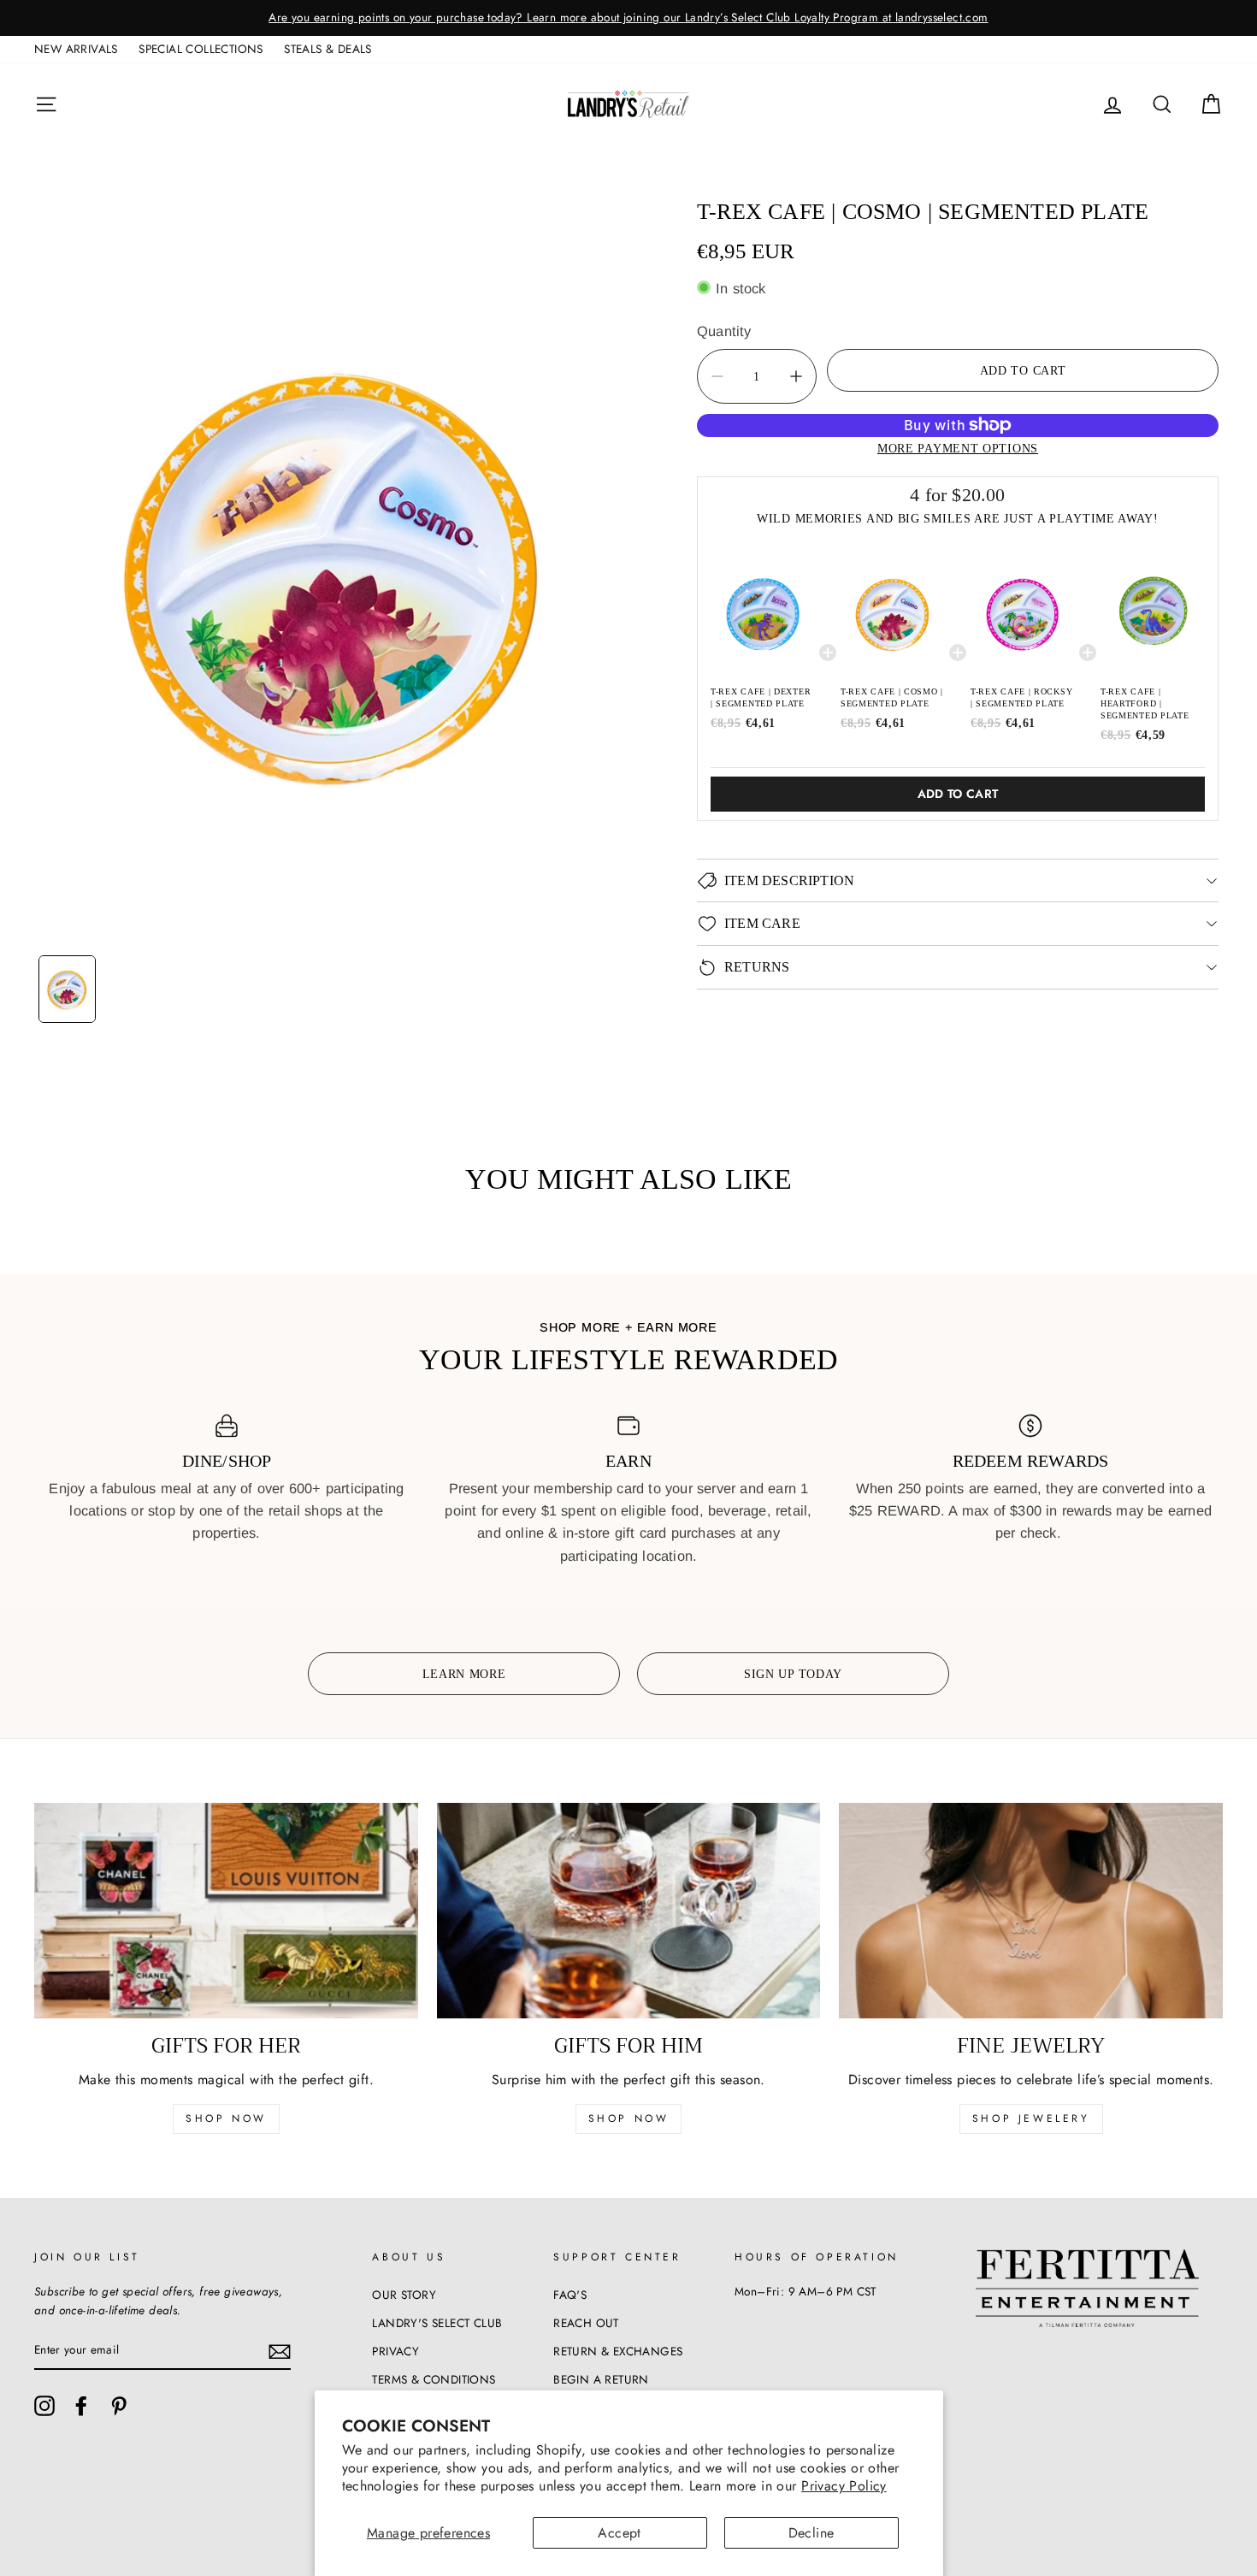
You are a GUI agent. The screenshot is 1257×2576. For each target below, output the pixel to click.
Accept (619, 2533)
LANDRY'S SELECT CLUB (437, 2323)
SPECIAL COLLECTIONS (201, 49)
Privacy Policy (844, 2486)
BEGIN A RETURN (601, 2379)
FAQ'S (570, 2295)
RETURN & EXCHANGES (618, 2351)
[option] (628, 18)
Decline (811, 2533)
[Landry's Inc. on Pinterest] (119, 2406)
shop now (226, 2118)
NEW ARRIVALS (76, 49)
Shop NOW (629, 2118)
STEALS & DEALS (328, 49)
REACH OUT (586, 2323)
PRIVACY (395, 2351)
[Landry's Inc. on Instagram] (44, 2406)
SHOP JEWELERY (1031, 2118)
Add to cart (958, 794)
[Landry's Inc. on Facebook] (81, 2406)
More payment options (958, 447)
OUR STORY (404, 2295)
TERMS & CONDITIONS (434, 2379)
